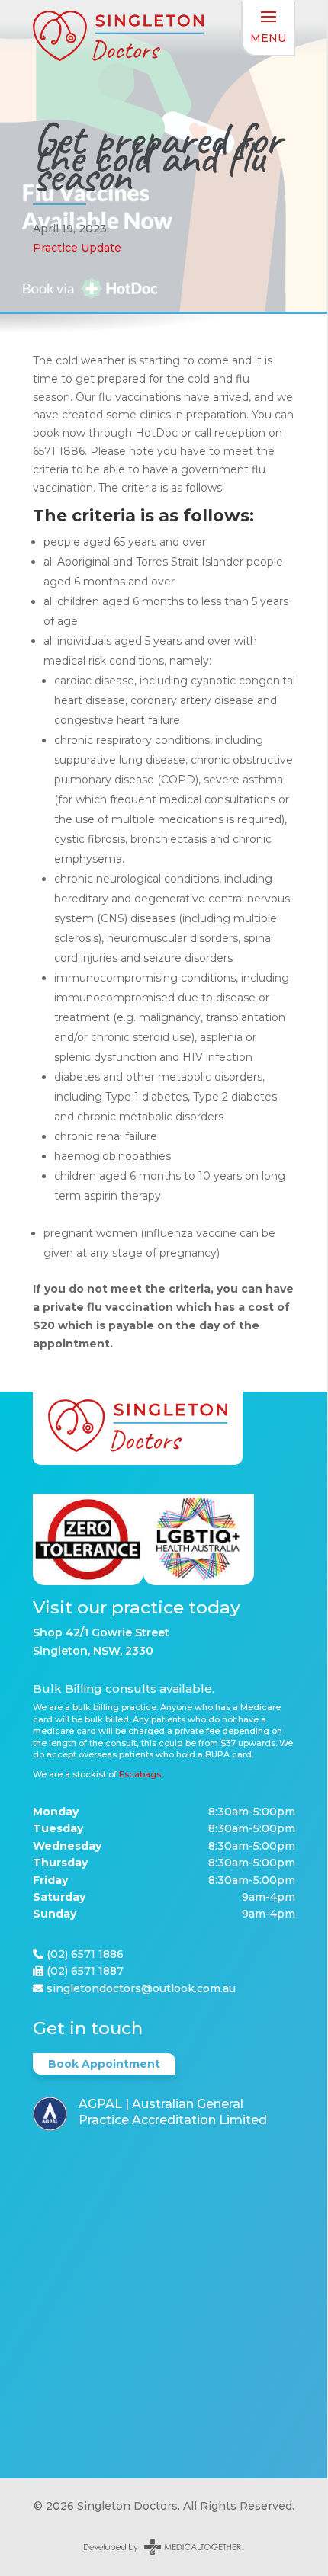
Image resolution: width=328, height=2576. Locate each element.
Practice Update (77, 248)
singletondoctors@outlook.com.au (141, 1988)
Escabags (140, 1774)
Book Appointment (104, 2064)
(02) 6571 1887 (85, 1971)
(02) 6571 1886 (85, 1954)
